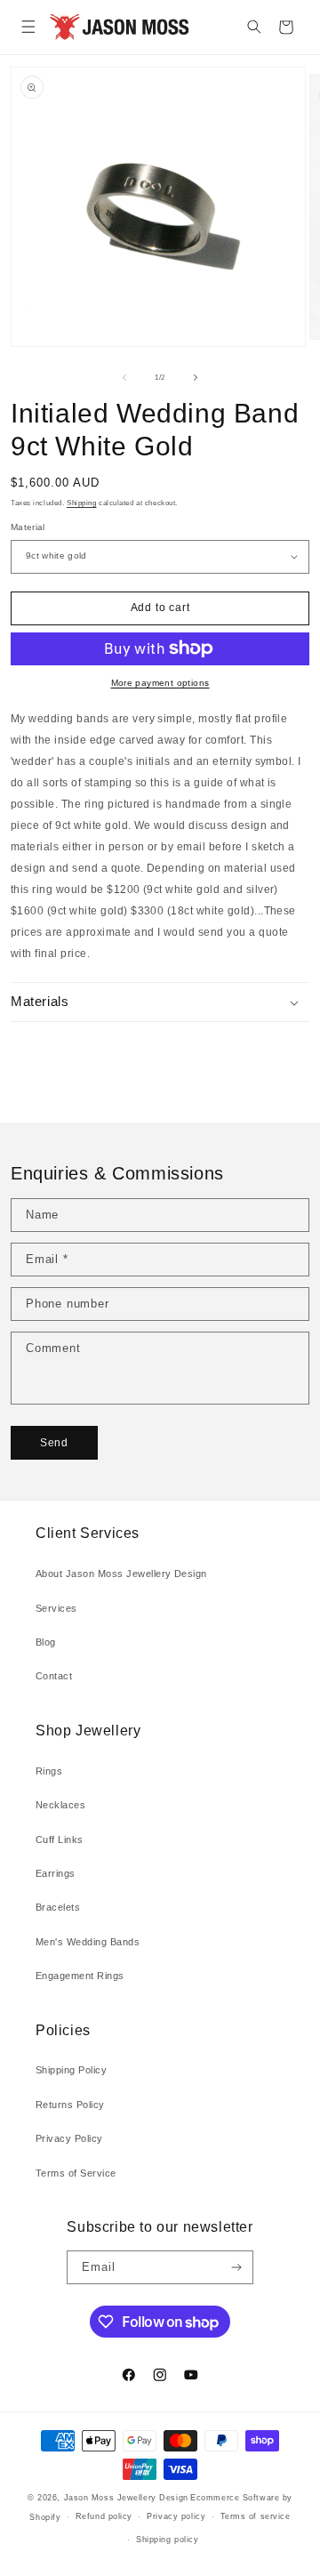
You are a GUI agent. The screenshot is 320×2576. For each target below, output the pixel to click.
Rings (49, 1771)
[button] (28, 27)
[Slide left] (124, 377)
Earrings (56, 1873)
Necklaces (60, 1805)
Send (54, 1443)
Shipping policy (167, 2540)
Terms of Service (76, 2173)
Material (28, 527)
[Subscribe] (236, 2267)
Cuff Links (60, 1839)
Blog (46, 1642)
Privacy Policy (69, 2138)
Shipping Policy (71, 2070)
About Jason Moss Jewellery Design (121, 1574)
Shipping (81, 503)
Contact (54, 1676)
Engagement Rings (80, 1976)
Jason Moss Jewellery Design (126, 2498)
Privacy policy (176, 2516)
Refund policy (104, 2516)
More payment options (160, 683)
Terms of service (256, 2516)
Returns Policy (70, 2105)
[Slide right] (196, 377)
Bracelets (58, 1907)
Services (56, 1608)
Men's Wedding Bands (88, 1942)
